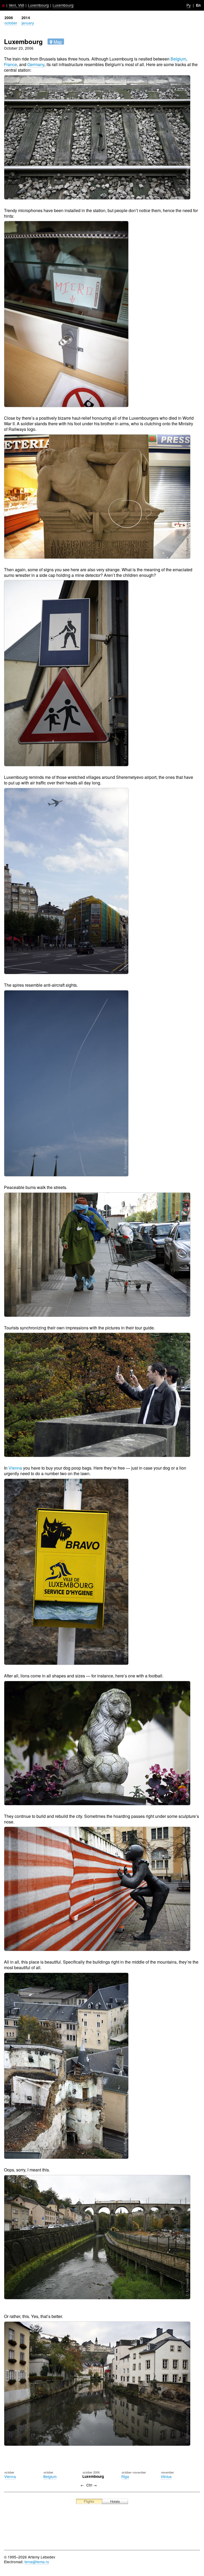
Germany (36, 64)
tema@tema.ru (37, 2562)
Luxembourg (38, 5)
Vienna (15, 1468)
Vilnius (166, 2476)
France (10, 64)
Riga (125, 2476)
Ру (189, 5)
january (28, 23)
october (11, 23)
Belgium (178, 59)
